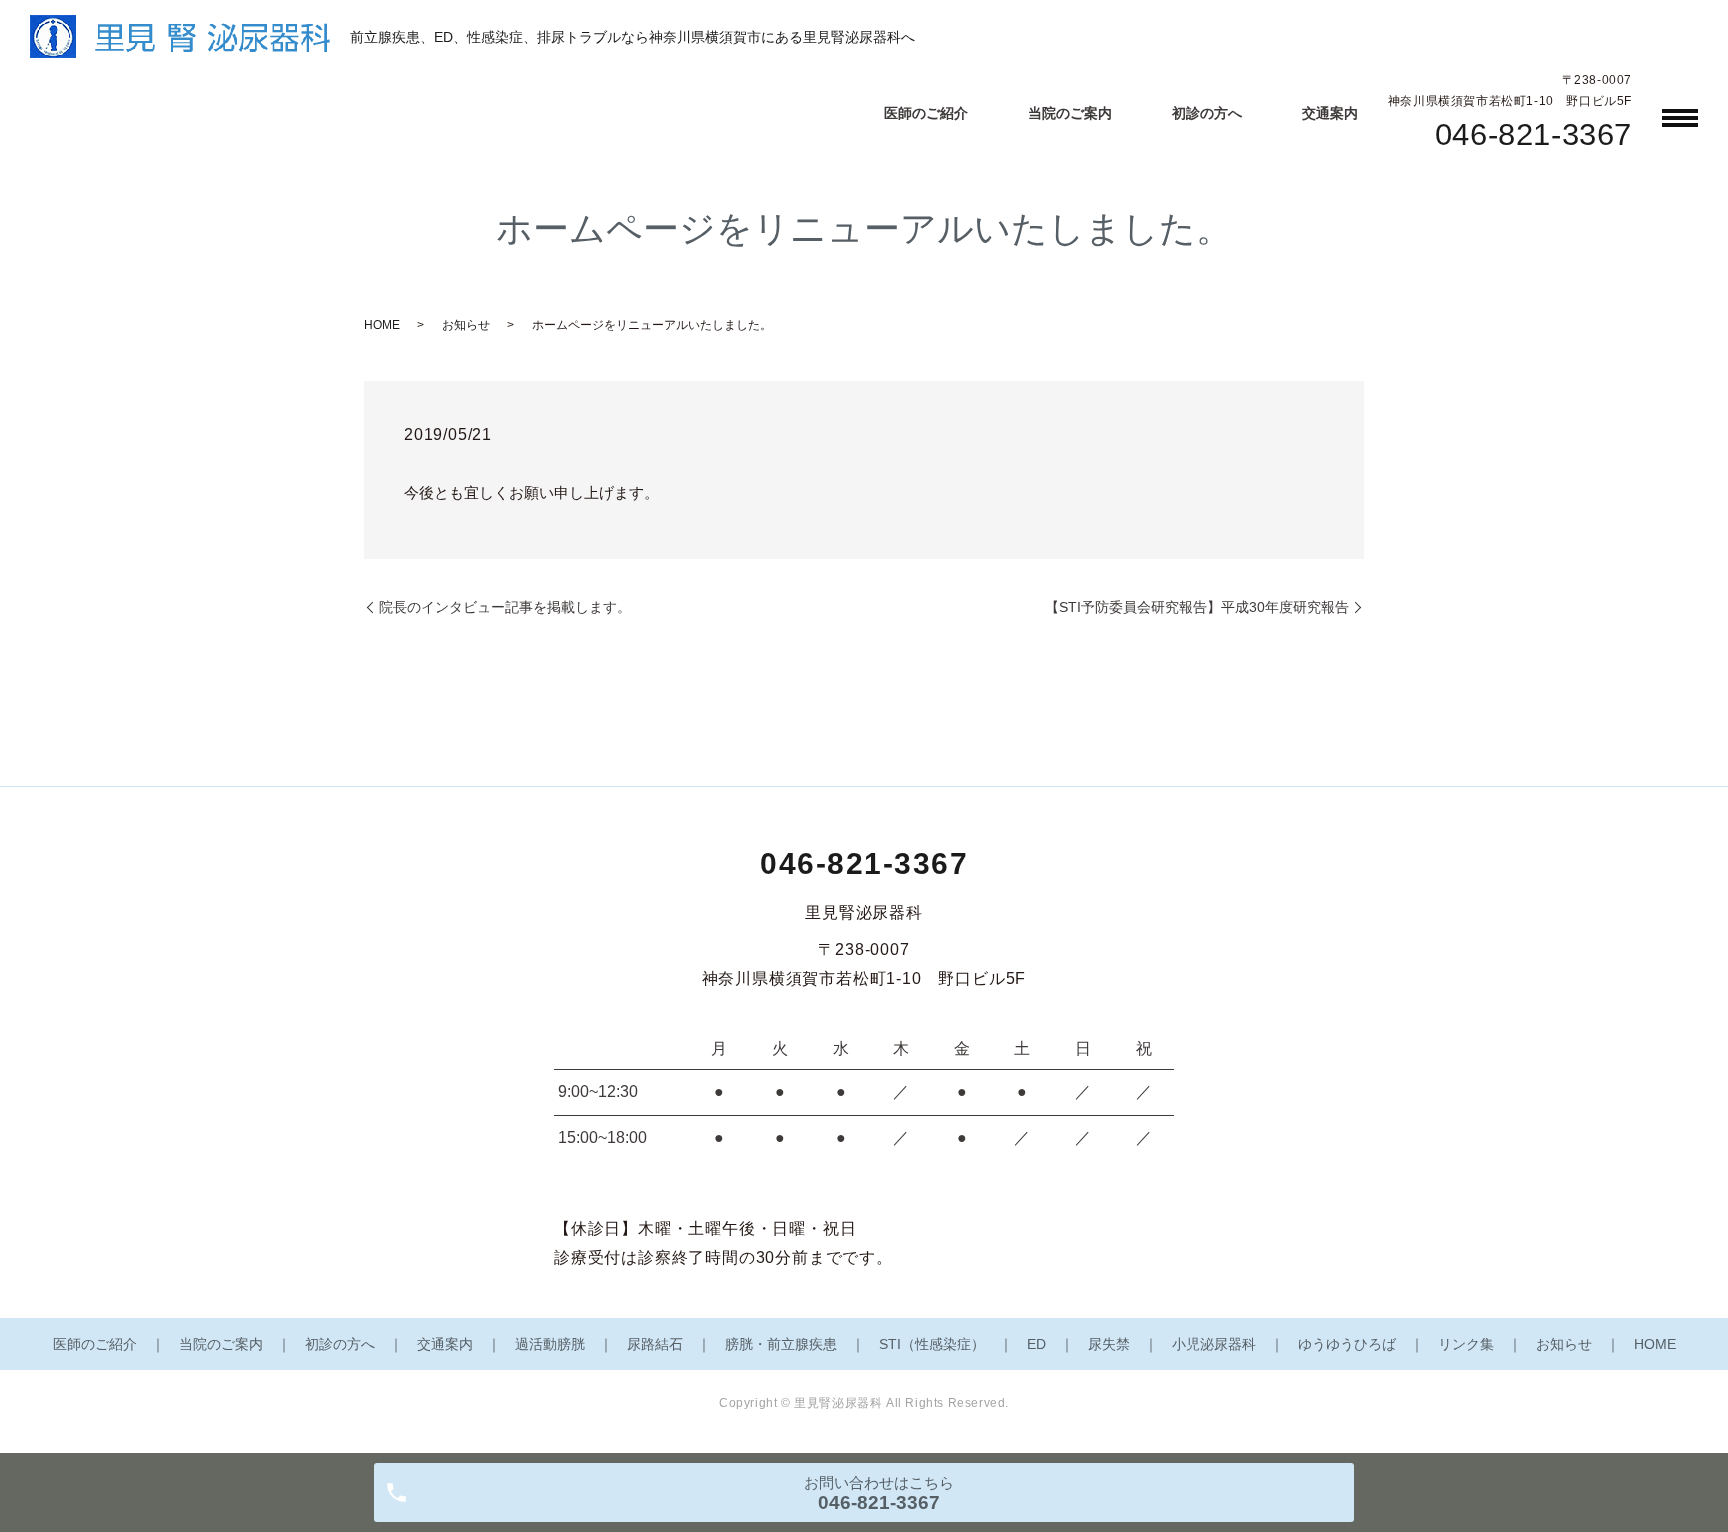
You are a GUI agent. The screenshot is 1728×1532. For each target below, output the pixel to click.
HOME (382, 325)
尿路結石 (655, 1344)
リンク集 (1466, 1344)
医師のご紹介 (926, 113)
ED (1036, 1344)
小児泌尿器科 (1214, 1344)
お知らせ (466, 325)
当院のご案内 (1070, 113)
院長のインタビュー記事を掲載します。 (505, 607)
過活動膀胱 (550, 1344)
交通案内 (1330, 113)
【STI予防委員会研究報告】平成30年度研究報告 (1197, 607)
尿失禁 (1109, 1344)
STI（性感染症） (932, 1344)
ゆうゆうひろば (1347, 1344)
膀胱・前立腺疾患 (781, 1344)
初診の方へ (1207, 113)
